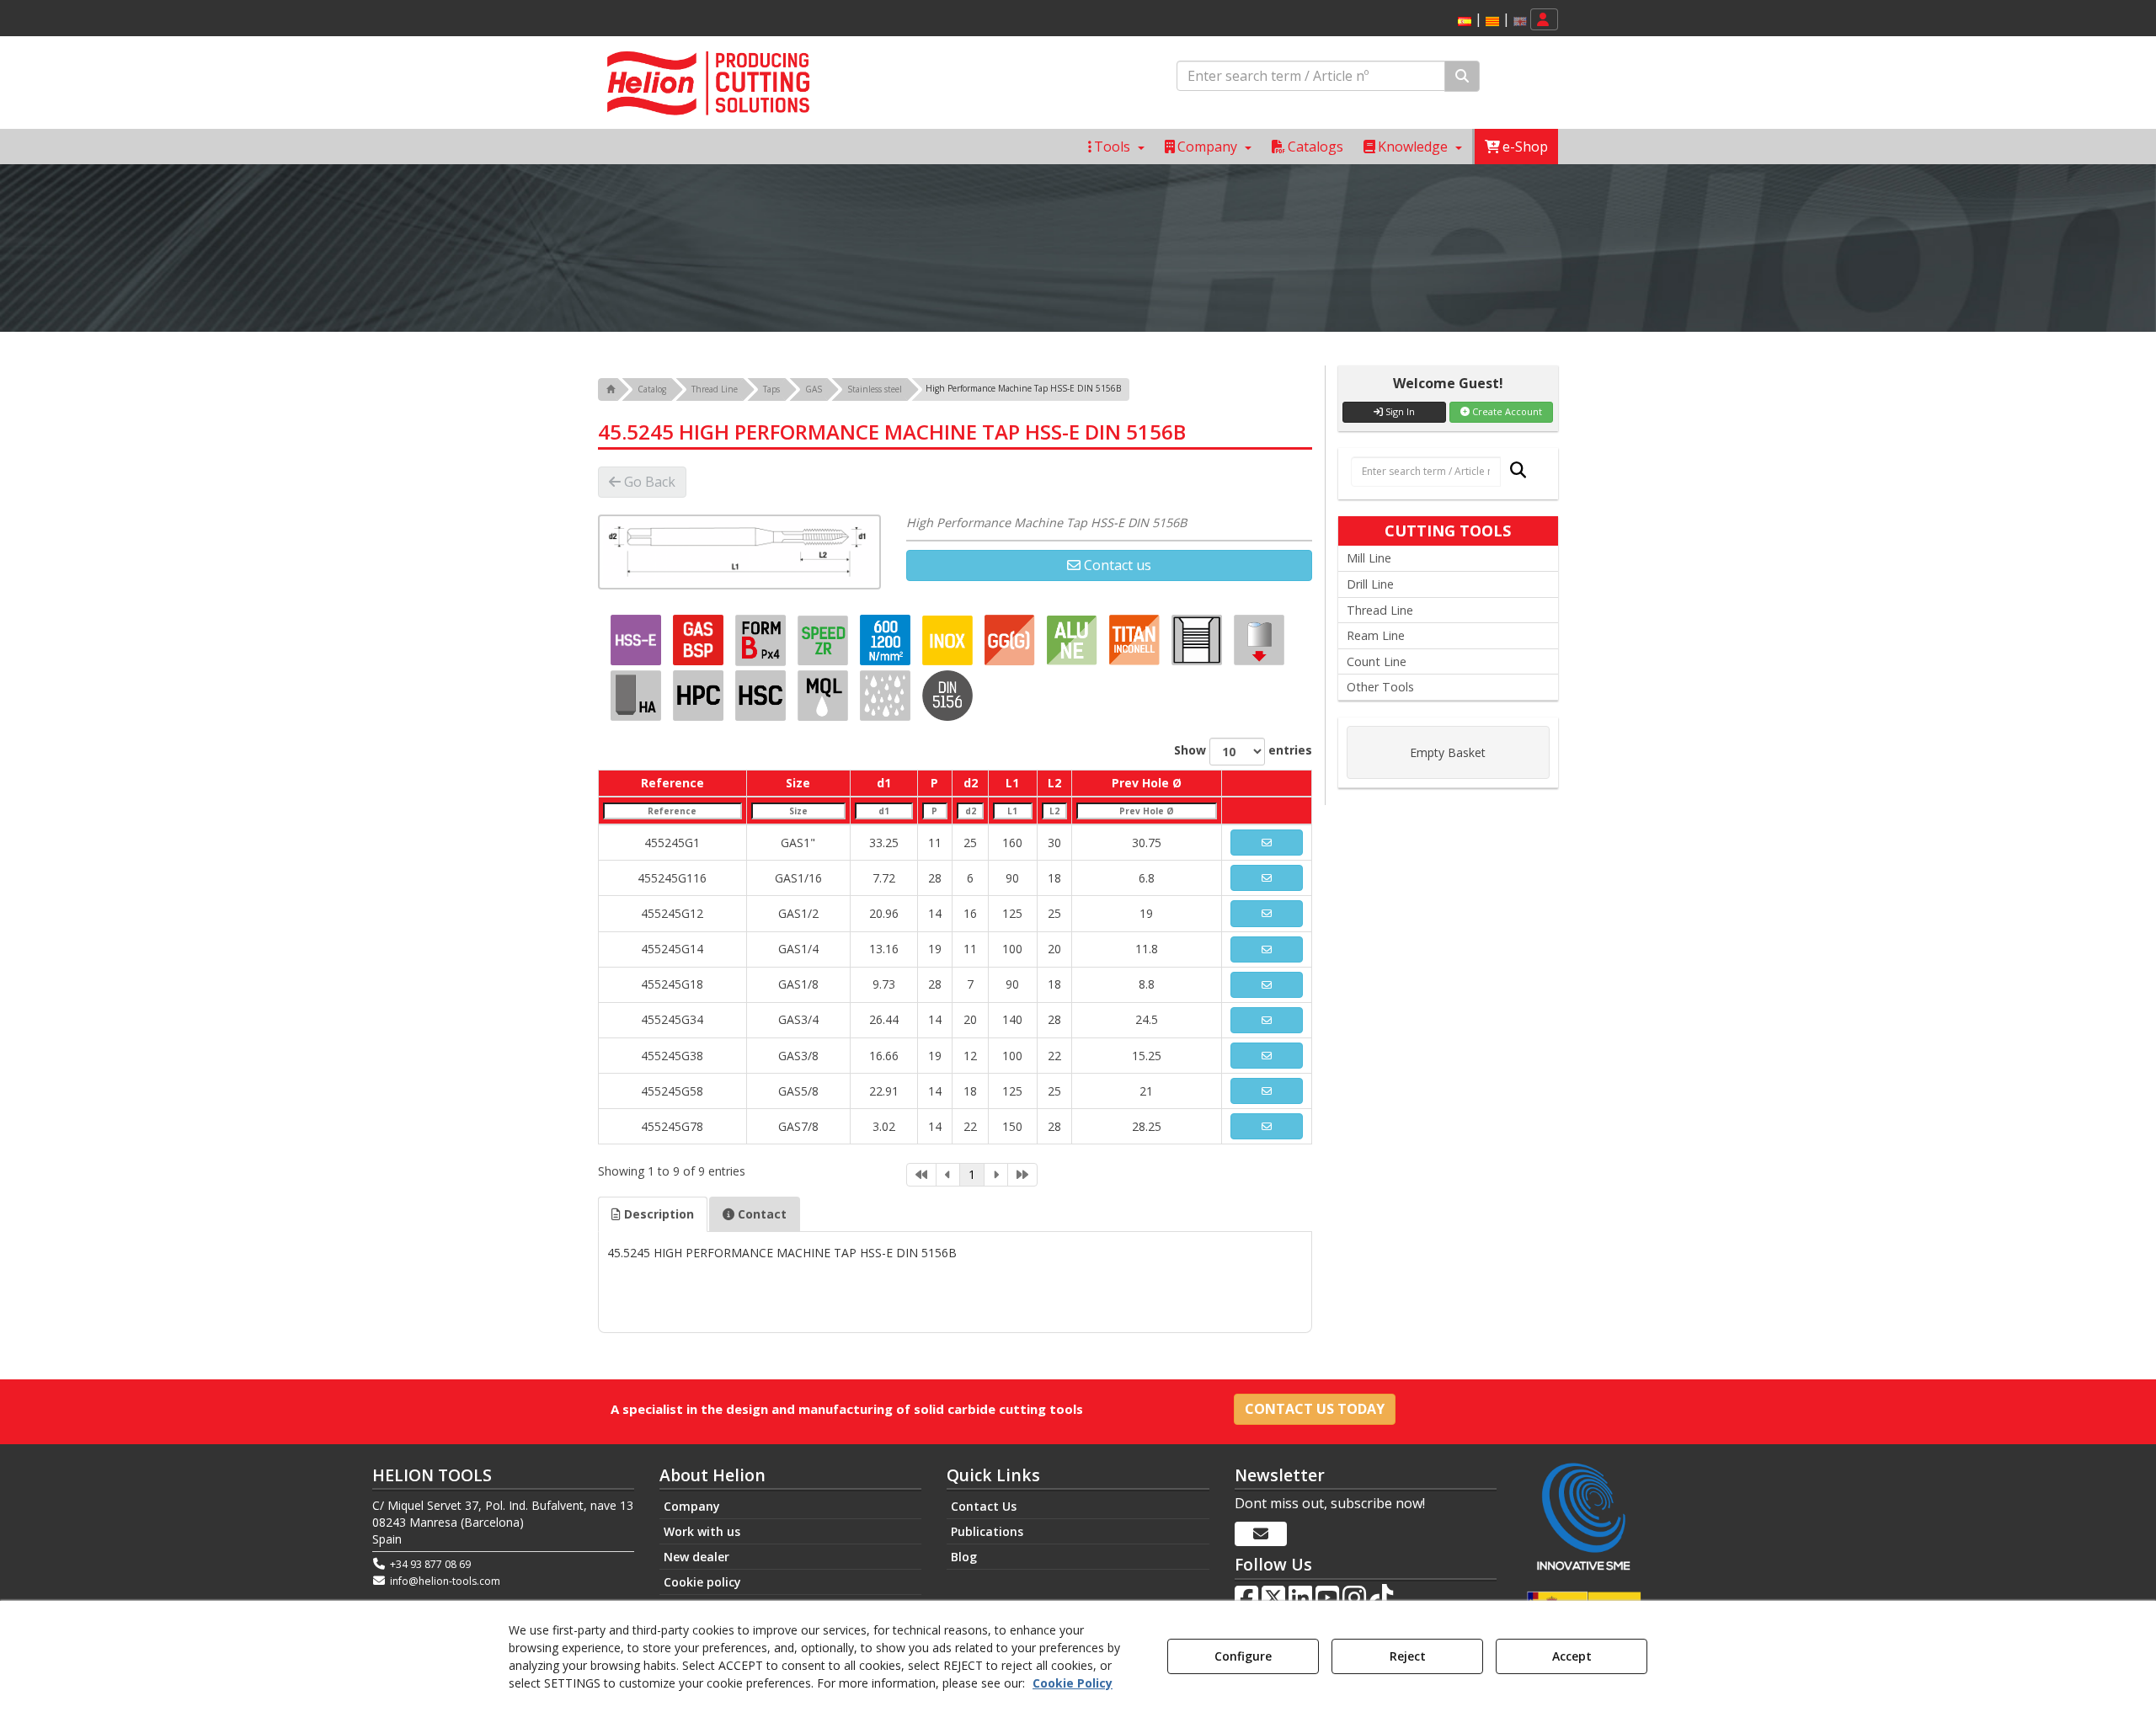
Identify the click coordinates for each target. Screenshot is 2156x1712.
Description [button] (657, 1214)
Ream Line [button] (1376, 635)
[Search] (1462, 76)
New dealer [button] (696, 1557)
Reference (672, 783)
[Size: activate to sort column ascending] (798, 811)
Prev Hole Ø (1147, 783)
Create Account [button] (1506, 411)
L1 (1012, 783)
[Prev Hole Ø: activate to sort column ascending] (1147, 811)
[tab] (653, 1214)
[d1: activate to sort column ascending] (883, 811)
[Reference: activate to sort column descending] (673, 811)
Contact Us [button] (984, 1506)
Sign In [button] (1399, 411)
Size (798, 783)
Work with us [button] (702, 1531)
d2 (971, 783)
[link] (921, 1175)
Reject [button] (1408, 1656)
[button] (1465, 21)
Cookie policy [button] (702, 1582)
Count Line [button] (1377, 661)
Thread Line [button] (1380, 610)
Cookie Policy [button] (1073, 1683)
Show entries (1243, 750)
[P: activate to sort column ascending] (934, 811)
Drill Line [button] (1370, 584)
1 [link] (972, 1174)
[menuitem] (1489, 20)
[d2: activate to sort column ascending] (970, 811)
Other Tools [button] (1380, 687)
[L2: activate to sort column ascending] (1054, 811)
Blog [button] (964, 1557)
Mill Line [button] (1369, 558)
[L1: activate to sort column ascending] (1013, 811)
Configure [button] (1243, 1656)
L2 (1054, 783)
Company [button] (692, 1506)
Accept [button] (1572, 1656)
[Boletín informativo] (1261, 1534)
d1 (884, 783)
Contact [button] (760, 1214)
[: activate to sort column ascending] (1266, 783)
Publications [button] (987, 1531)
